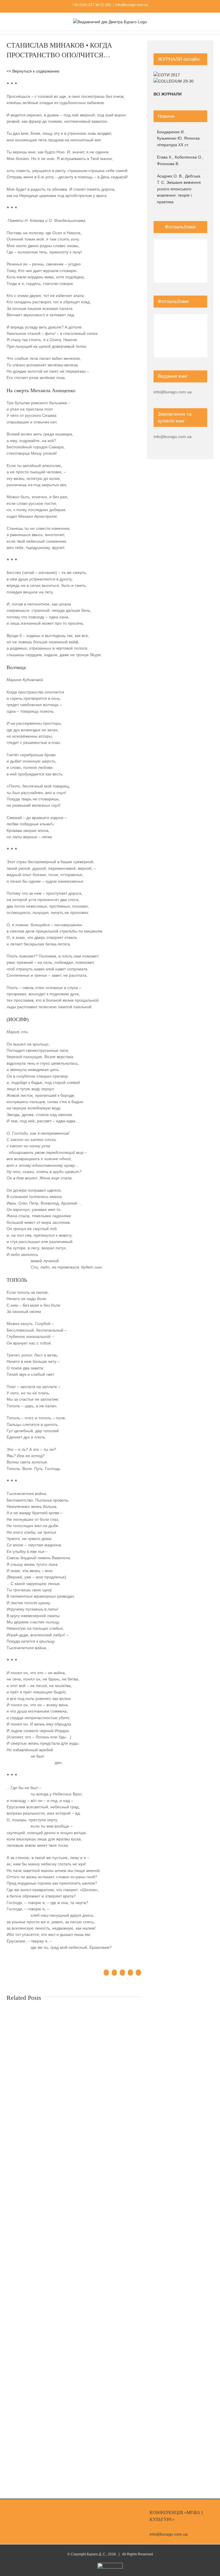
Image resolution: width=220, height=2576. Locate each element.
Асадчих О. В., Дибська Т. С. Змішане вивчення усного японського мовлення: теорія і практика (179, 189)
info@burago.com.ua (132, 5)
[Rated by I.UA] (110, 2565)
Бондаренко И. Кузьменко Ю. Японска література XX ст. (178, 138)
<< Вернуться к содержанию (33, 71)
